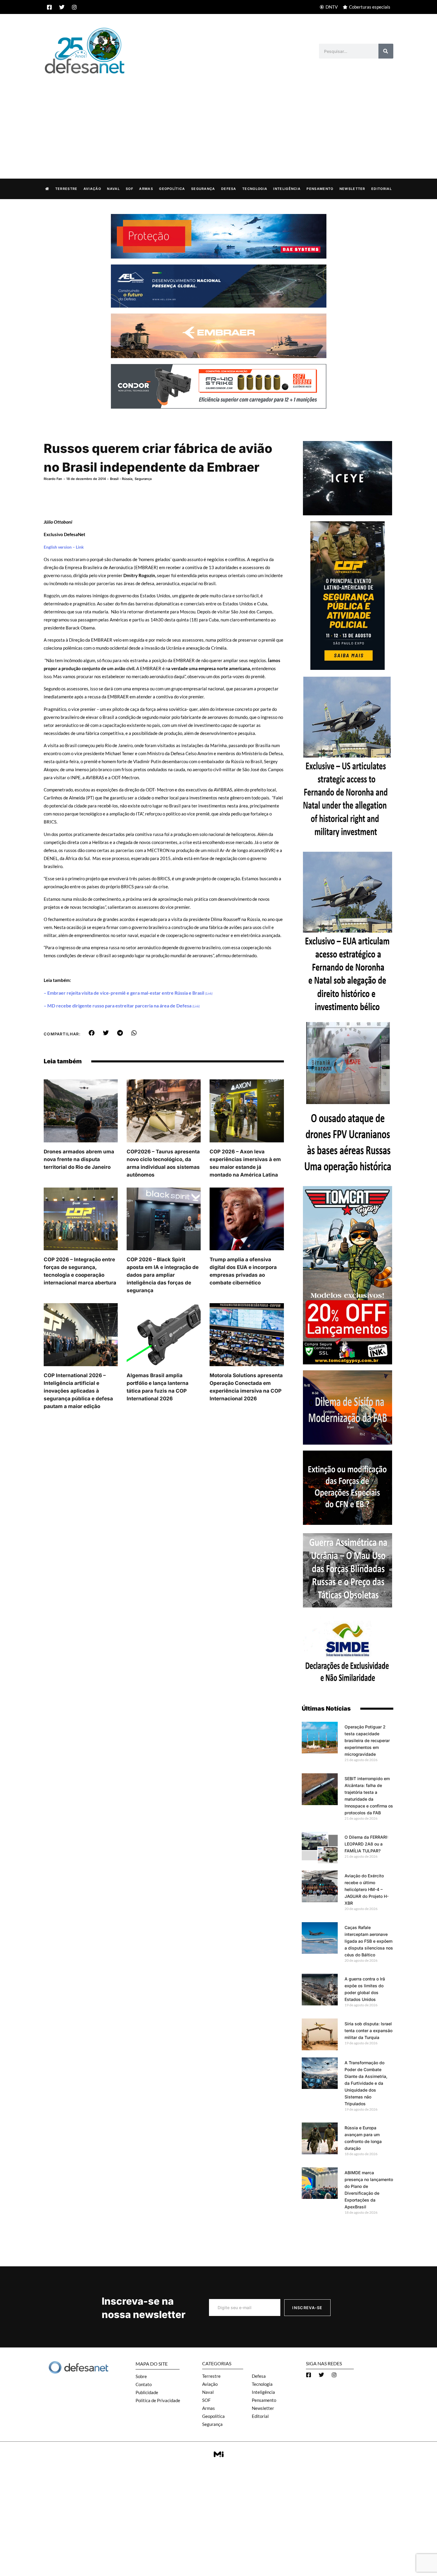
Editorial (382, 189)
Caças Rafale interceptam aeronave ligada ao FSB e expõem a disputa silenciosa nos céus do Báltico (369, 1941)
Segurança (203, 189)
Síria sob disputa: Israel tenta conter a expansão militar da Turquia (368, 2031)
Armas (146, 189)
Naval (113, 189)
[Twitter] (62, 7)
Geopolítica (172, 189)
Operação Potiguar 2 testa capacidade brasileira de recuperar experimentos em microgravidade (367, 1740)
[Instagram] (74, 7)
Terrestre (66, 189)
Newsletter (352, 189)
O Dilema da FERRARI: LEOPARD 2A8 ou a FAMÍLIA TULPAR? (366, 1844)
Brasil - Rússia (121, 479)
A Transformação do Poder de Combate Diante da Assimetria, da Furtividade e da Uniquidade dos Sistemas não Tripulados (366, 2083)
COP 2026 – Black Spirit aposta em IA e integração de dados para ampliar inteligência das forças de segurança (163, 1275)
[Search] (386, 51)
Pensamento (320, 189)
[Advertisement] (218, 120)
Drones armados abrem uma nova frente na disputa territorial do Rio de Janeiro (79, 1159)
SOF (129, 189)
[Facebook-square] (49, 7)
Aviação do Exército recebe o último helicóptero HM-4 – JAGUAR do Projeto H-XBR (367, 1889)
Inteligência (287, 189)
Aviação (92, 189)
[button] (92, 1033)
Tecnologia (255, 189)
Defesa (229, 189)
